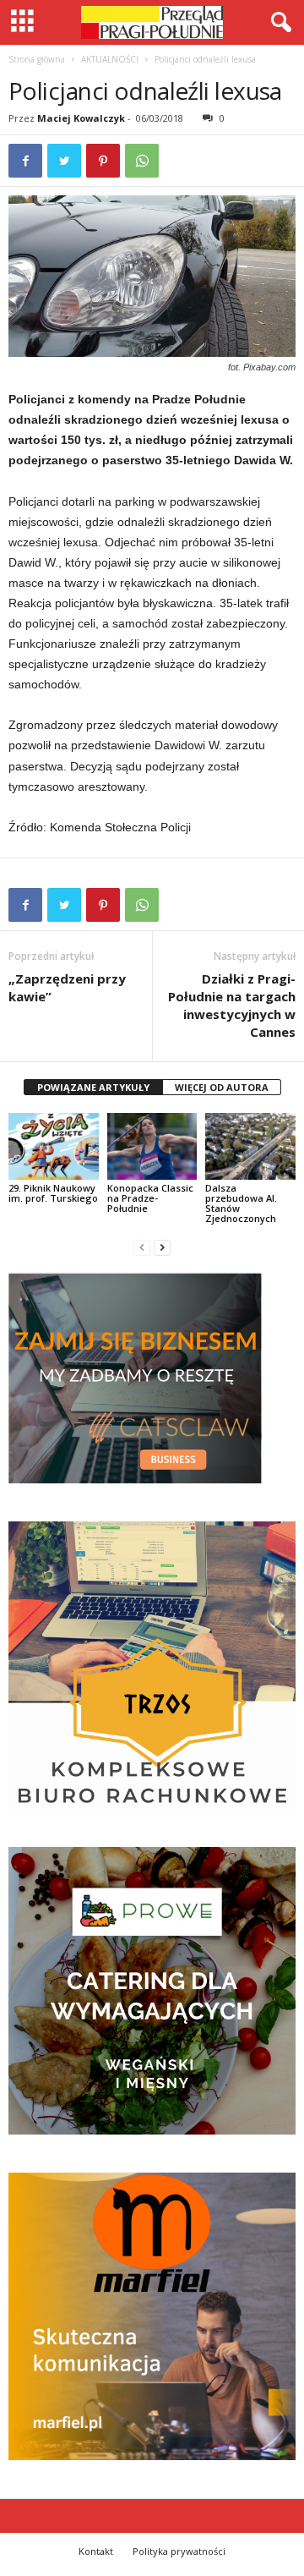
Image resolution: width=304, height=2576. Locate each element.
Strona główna (37, 59)
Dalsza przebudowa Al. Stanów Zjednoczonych (241, 1203)
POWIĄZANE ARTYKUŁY (93, 1087)
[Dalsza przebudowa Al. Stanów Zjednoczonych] (250, 1147)
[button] (278, 23)
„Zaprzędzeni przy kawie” (67, 987)
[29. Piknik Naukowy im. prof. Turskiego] (54, 1147)
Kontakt (96, 2551)
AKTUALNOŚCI (110, 59)
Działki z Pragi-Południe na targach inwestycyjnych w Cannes (232, 1005)
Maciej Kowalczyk (81, 118)
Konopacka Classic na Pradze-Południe (150, 1198)
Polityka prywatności (179, 2551)
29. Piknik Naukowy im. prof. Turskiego (53, 1193)
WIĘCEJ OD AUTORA (222, 1087)
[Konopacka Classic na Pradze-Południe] (152, 1147)
